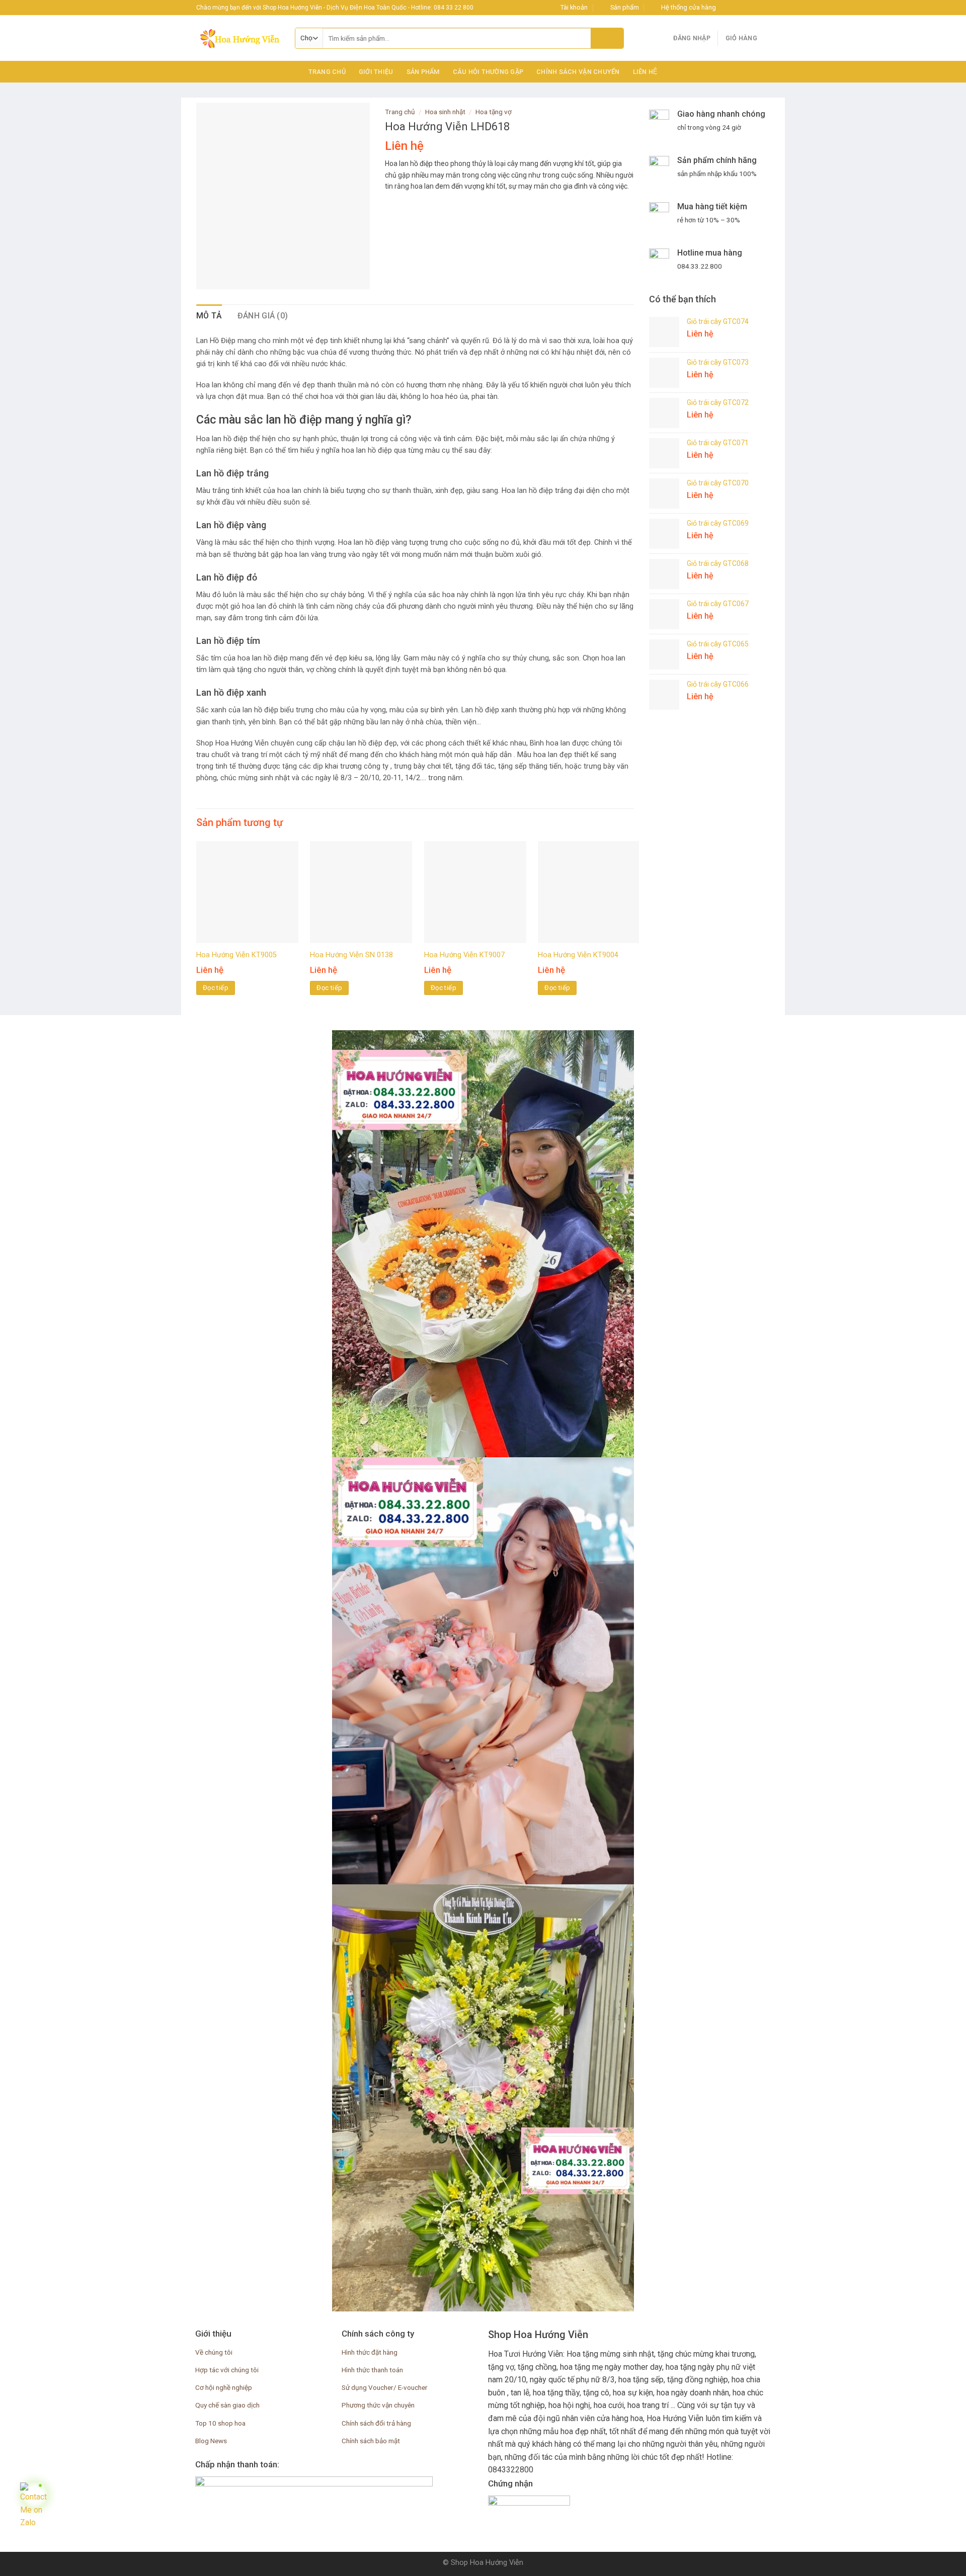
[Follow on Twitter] (746, 8)
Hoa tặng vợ (494, 112)
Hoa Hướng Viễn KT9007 (464, 955)
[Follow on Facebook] (727, 8)
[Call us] (765, 8)
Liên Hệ (646, 72)
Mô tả (209, 316)
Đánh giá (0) (263, 316)
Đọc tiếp (216, 988)
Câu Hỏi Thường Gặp (488, 72)
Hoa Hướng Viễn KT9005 (236, 955)
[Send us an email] (755, 8)
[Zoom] (210, 277)
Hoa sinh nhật (445, 112)
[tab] (209, 316)
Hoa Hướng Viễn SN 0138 (351, 955)
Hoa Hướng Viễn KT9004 (578, 955)
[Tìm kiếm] (607, 38)
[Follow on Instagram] (736, 8)
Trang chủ (327, 72)
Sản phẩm (423, 72)
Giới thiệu (376, 72)
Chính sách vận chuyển (578, 72)
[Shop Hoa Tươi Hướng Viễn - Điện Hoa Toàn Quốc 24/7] (238, 38)
